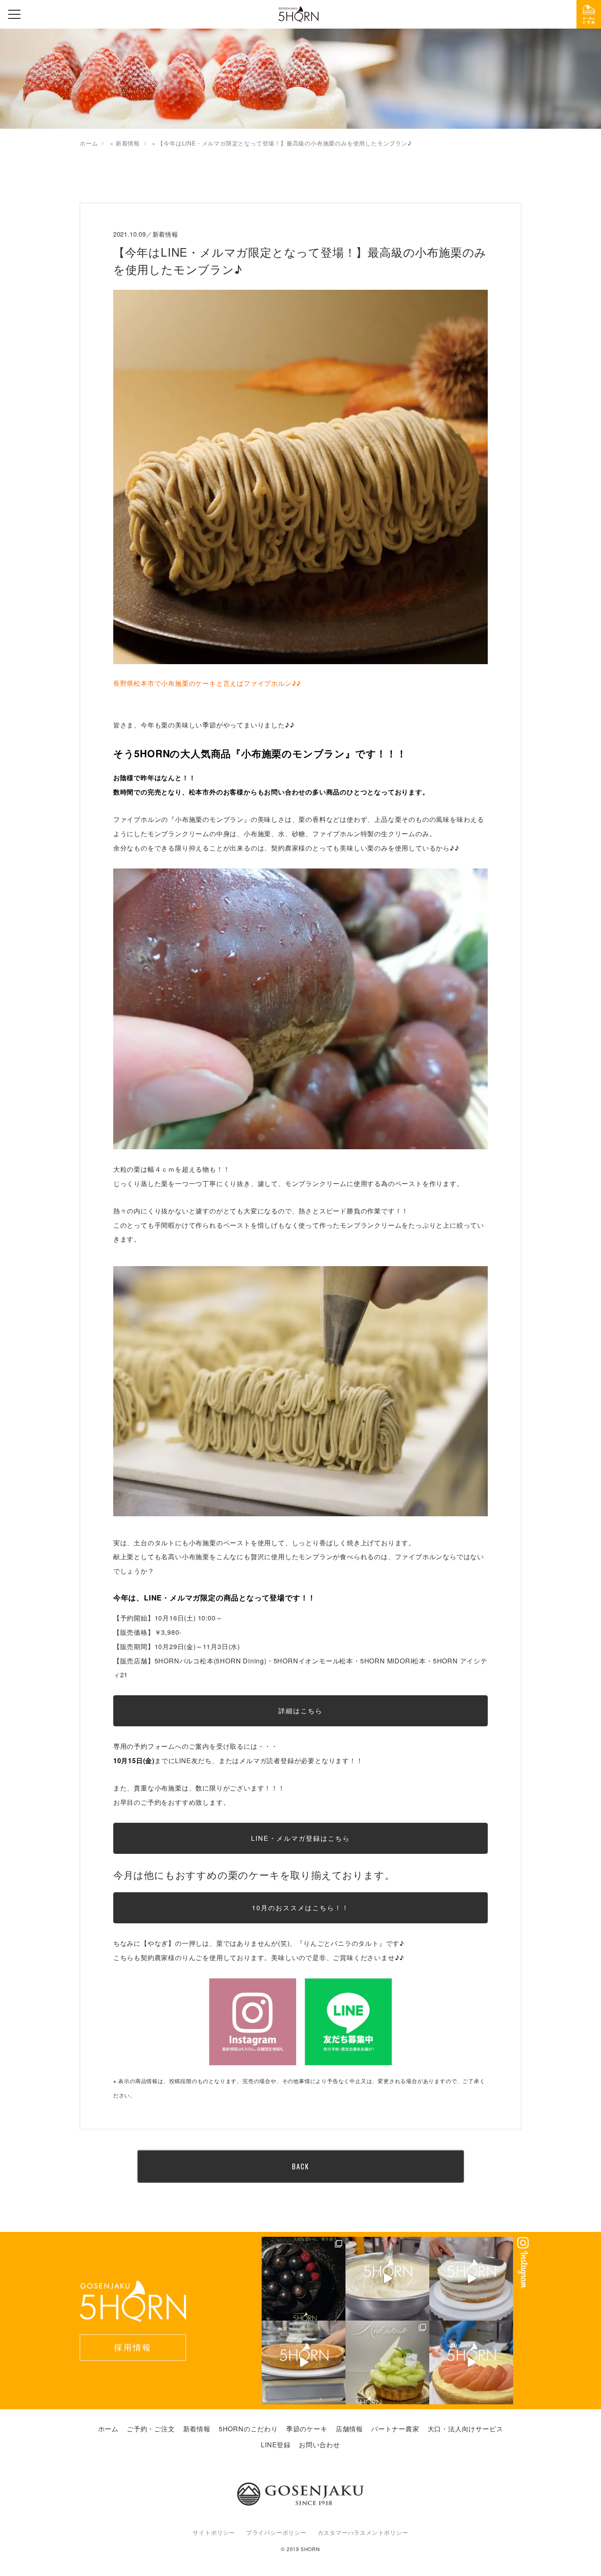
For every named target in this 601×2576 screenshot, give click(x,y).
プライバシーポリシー (276, 2532)
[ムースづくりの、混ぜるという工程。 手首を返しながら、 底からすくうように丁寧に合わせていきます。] (387, 2279)
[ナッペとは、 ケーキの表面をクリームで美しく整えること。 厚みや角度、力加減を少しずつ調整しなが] (471, 2279)
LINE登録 (276, 2445)
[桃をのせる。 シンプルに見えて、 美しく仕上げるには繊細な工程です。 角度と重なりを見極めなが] (471, 2362)
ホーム (89, 143)
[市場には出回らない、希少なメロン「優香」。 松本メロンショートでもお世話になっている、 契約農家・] (387, 2362)
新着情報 (128, 143)
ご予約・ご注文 (151, 2429)
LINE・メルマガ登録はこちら (300, 1838)
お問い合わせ (320, 2445)
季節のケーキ (307, 2429)
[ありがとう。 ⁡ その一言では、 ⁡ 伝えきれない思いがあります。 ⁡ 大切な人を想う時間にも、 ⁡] (304, 2279)
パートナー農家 (395, 2429)
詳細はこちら (300, 1711)
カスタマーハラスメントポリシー (363, 2532)
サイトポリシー (214, 2532)
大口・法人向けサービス (465, 2429)
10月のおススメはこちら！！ (300, 1908)
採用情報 (133, 2347)
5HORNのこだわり (248, 2429)
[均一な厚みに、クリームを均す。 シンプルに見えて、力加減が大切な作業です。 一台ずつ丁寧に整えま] (304, 2362)
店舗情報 (349, 2429)
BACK (300, 2166)
